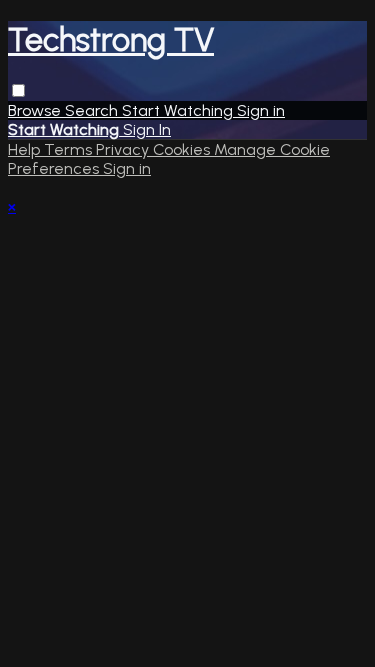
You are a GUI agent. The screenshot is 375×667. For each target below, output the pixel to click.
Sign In (147, 129)
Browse (36, 110)
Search (93, 110)
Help (26, 149)
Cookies (183, 149)
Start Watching (179, 110)
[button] (18, 90)
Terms (70, 149)
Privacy (124, 149)
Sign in (261, 110)
